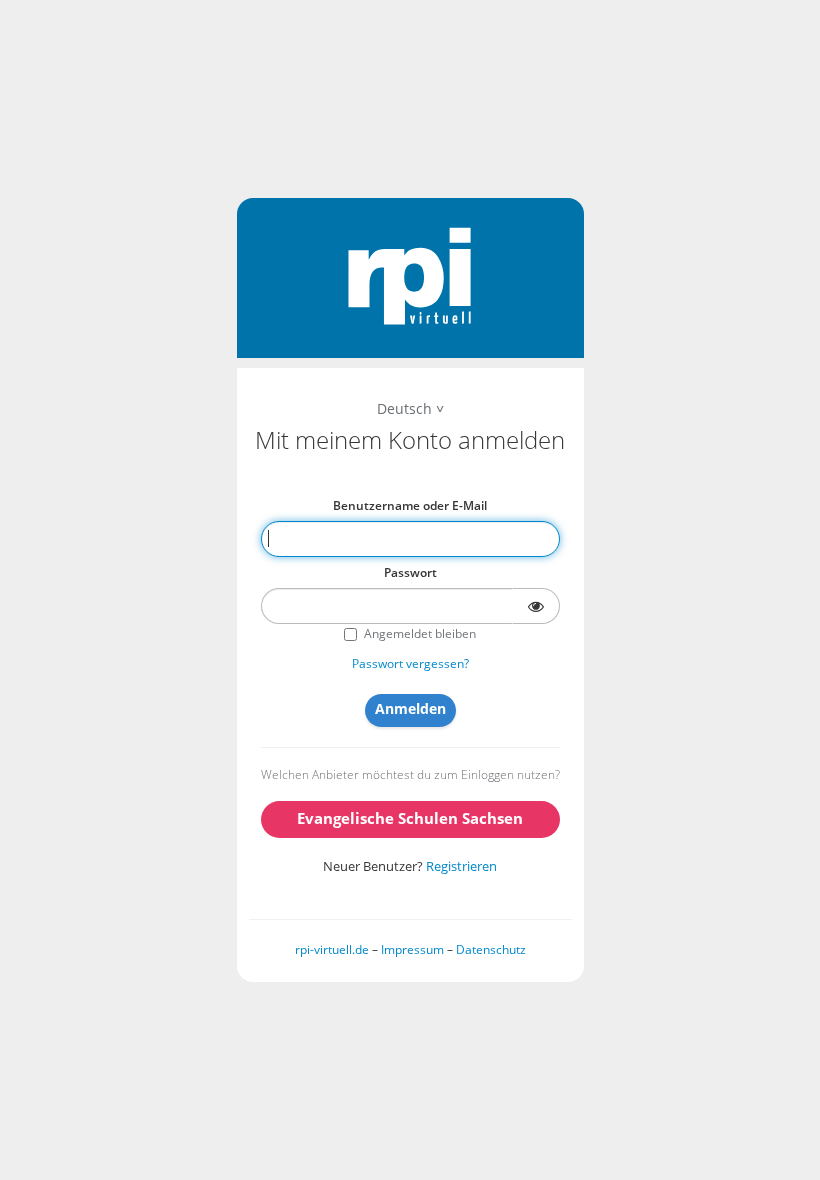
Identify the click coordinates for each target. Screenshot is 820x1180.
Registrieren (461, 866)
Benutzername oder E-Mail (410, 505)
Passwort (410, 572)
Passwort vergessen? (410, 663)
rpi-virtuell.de (332, 949)
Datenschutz (491, 949)
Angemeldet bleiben (420, 633)
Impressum (412, 949)
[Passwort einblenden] (536, 606)
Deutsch (404, 408)
